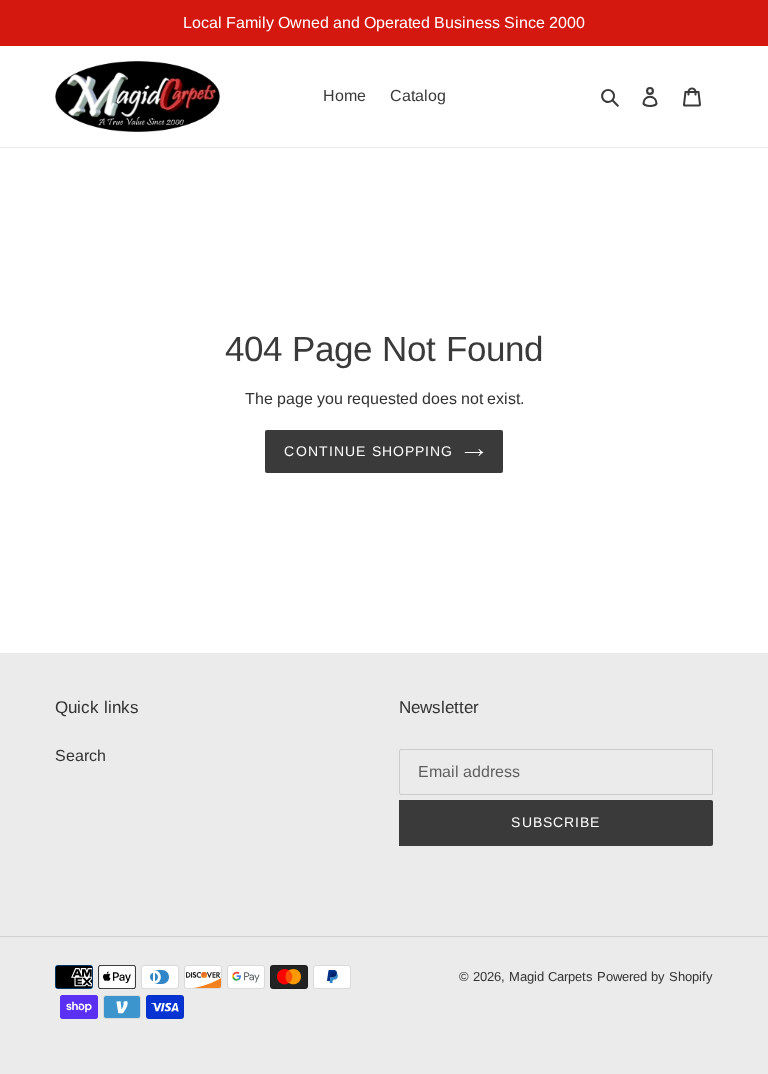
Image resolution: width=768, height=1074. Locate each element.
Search (80, 755)
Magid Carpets (551, 976)
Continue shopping (368, 451)
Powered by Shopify (655, 976)
